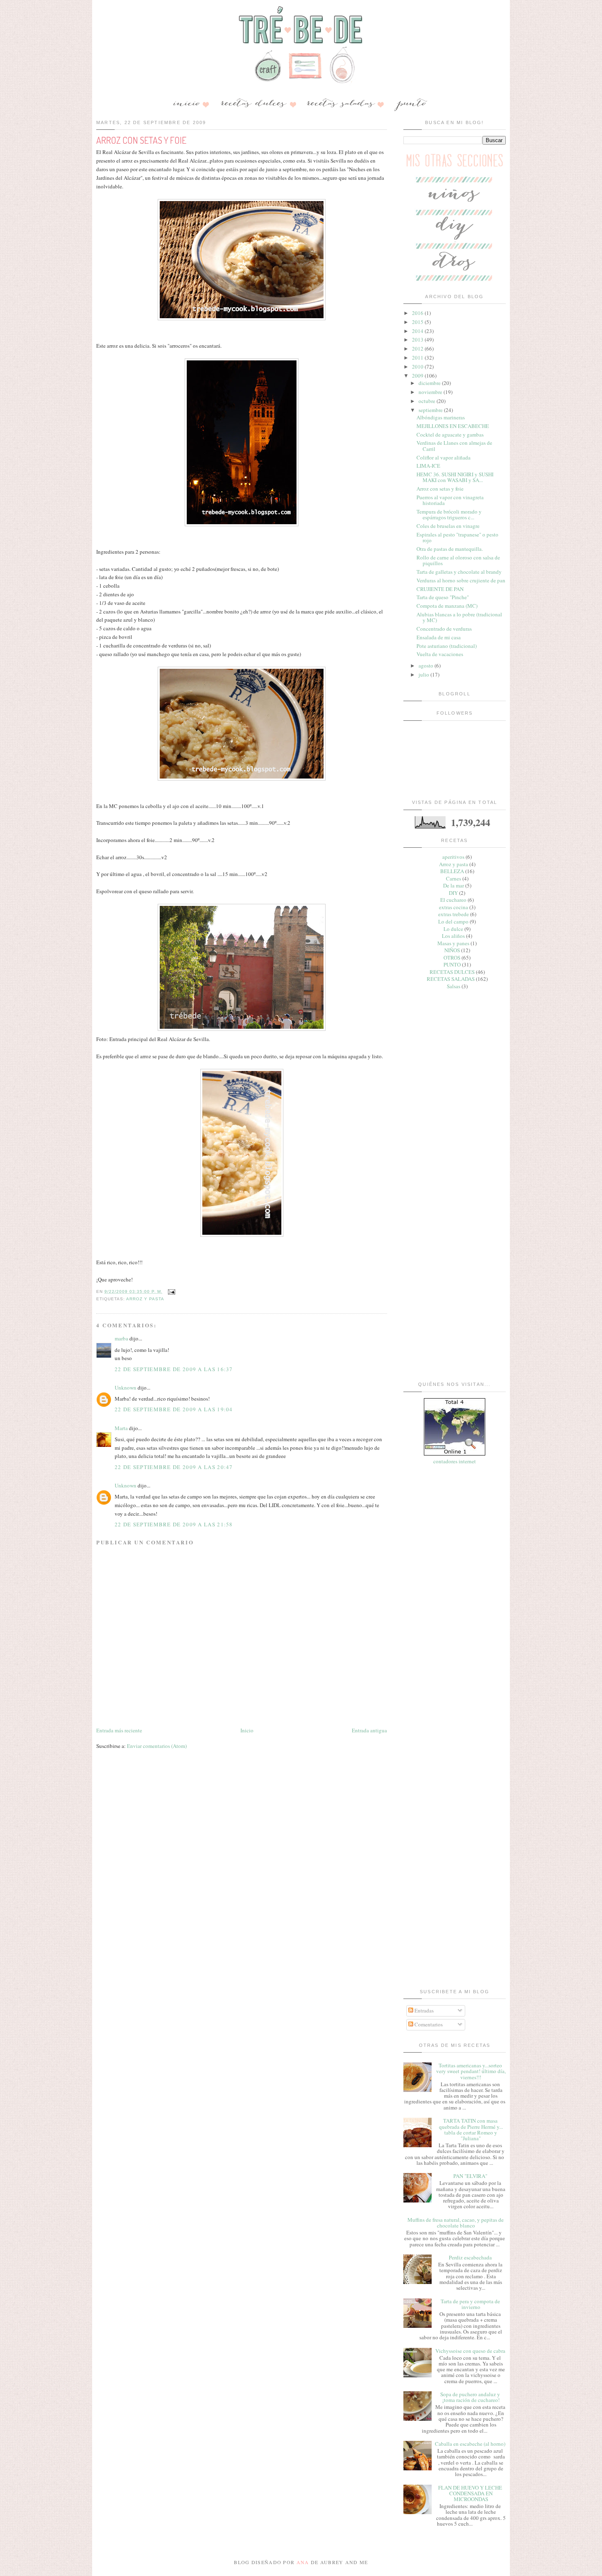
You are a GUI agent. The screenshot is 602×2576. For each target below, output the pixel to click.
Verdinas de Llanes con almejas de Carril (454, 446)
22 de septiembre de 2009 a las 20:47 (174, 1467)
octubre (428, 401)
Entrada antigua (369, 1730)
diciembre (430, 383)
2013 (418, 340)
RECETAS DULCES (452, 972)
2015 (418, 322)
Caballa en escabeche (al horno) (470, 2444)
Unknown (126, 1388)
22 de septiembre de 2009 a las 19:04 (174, 1409)
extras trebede (454, 914)
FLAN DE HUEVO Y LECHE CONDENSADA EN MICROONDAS (470, 2493)
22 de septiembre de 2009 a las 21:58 (174, 1524)
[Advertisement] (455, 1123)
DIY (453, 893)
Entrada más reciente (119, 1730)
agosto (427, 666)
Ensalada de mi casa (439, 637)
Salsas (454, 986)
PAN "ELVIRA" (470, 2176)
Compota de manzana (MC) (447, 606)
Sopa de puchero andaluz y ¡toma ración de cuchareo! (470, 2397)
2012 (418, 349)
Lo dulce (453, 929)
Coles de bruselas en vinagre (448, 526)
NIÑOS (452, 950)
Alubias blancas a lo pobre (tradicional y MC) (459, 617)
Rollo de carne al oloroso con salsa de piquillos (458, 560)
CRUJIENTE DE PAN (440, 589)
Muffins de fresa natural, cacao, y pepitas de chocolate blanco (456, 2223)
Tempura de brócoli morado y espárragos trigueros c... (449, 514)
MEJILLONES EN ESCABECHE (453, 426)
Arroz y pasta (145, 1299)
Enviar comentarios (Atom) (157, 1746)
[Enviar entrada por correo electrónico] (171, 1291)
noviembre (431, 392)
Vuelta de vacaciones (440, 654)
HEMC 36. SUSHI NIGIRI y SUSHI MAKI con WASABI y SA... (455, 477)
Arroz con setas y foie (440, 489)
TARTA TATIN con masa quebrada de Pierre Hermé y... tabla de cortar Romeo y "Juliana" (471, 2129)
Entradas (423, 2010)
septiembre (431, 410)
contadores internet (455, 1461)
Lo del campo (453, 921)
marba (121, 1338)
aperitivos (453, 857)
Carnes (454, 878)
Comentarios (428, 2024)
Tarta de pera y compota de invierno (470, 2304)
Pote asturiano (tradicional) (447, 646)
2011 (418, 358)
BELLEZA (452, 871)
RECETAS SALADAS (451, 979)
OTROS (452, 958)
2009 (418, 376)
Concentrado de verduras (444, 629)
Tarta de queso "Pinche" (443, 597)
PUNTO (452, 964)
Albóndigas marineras (441, 417)
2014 (418, 331)
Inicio (247, 1730)
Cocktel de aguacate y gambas (450, 435)
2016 (418, 313)
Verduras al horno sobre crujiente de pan (461, 580)
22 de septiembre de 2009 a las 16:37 (174, 1369)
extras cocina (454, 907)
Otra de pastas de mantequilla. (450, 549)
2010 (418, 367)
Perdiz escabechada (470, 2257)
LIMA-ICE (428, 466)
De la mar (454, 885)
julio (424, 675)
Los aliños (453, 936)
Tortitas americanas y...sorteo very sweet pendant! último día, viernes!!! (471, 2071)
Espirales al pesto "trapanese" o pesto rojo (457, 537)
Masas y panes (453, 943)
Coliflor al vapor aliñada (444, 457)
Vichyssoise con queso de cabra (470, 2351)
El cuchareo (453, 900)
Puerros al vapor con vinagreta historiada (450, 500)
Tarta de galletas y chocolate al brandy (459, 572)
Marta (121, 1428)
